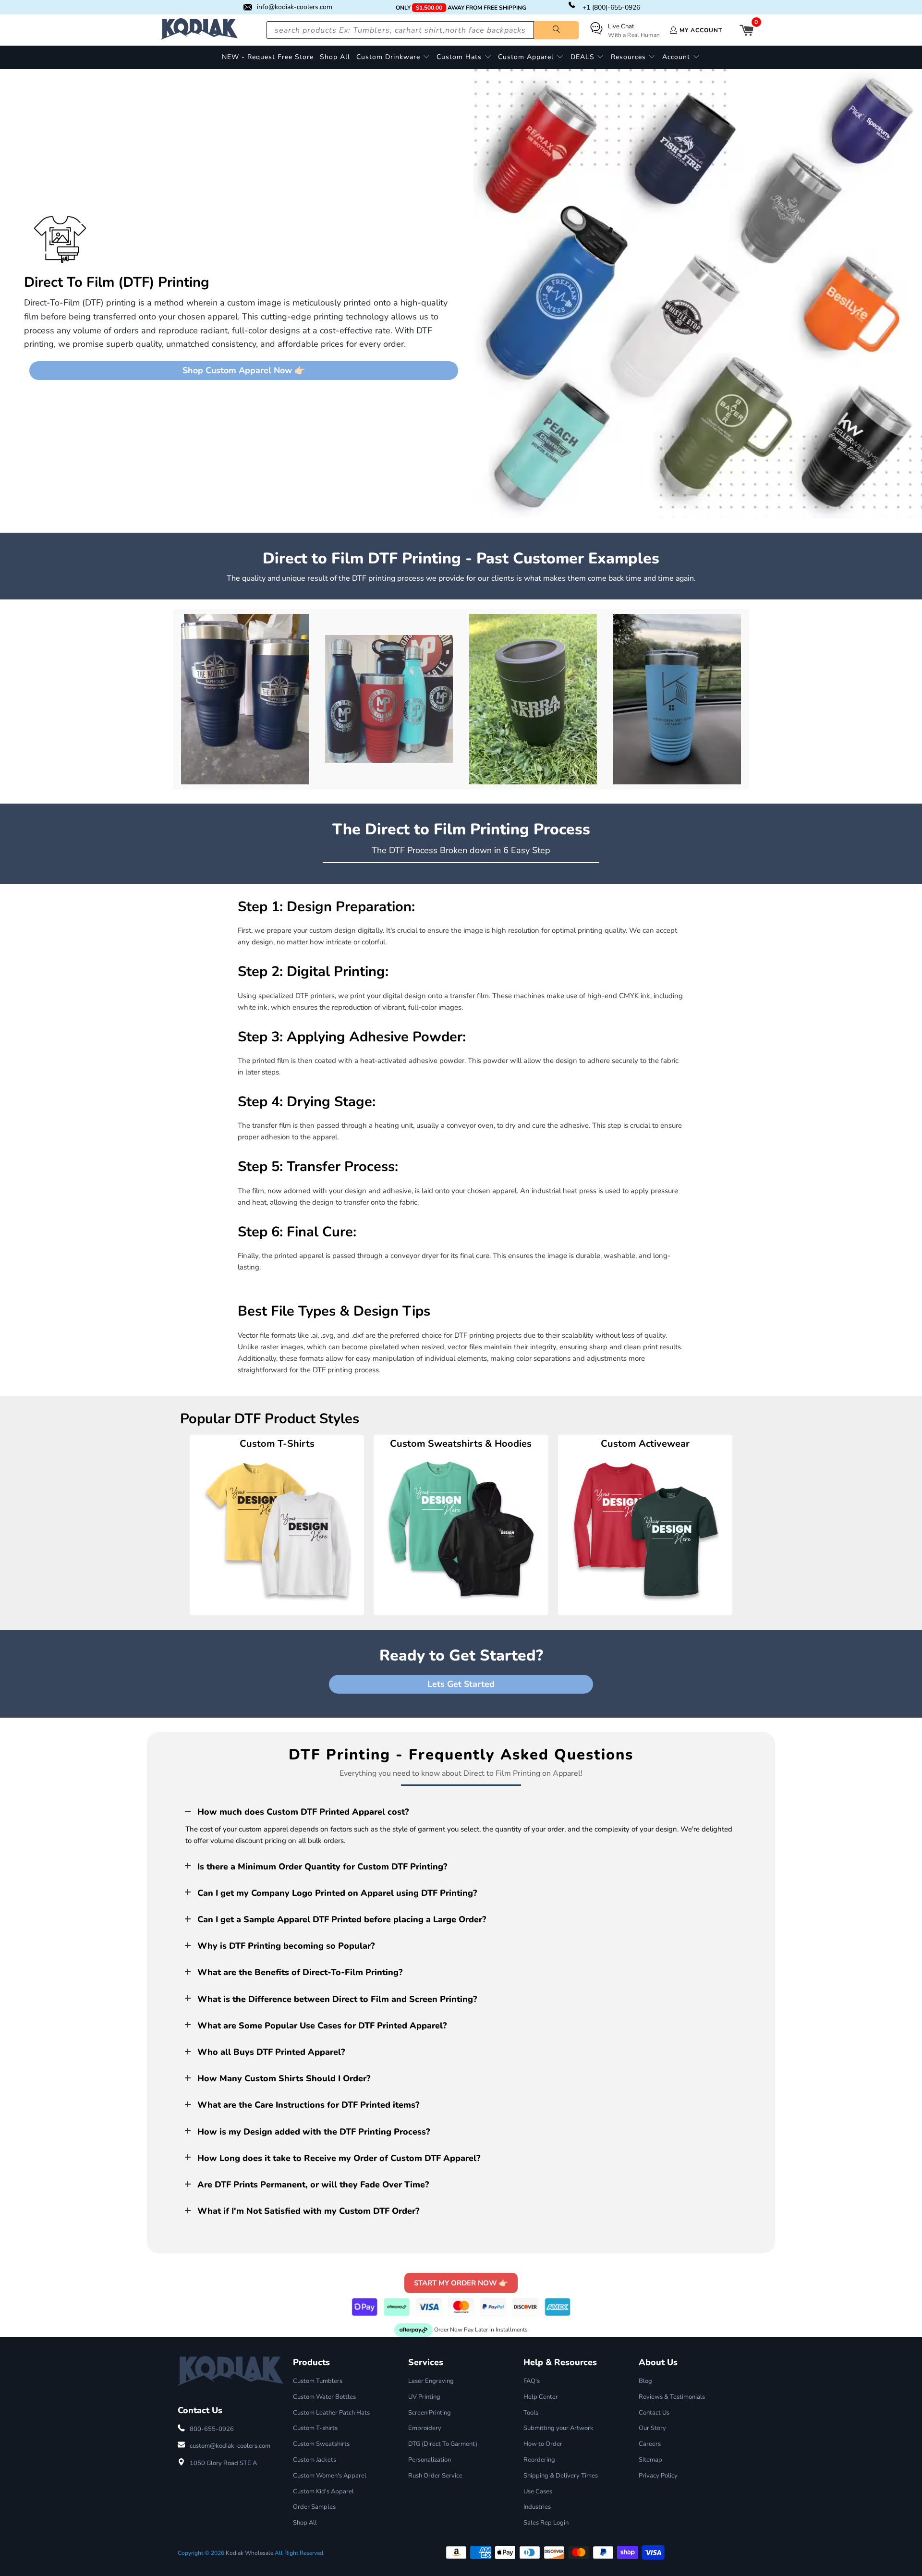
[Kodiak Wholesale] (199, 30)
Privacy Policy (658, 2476)
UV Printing (424, 2397)
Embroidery (425, 2428)
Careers (650, 2444)
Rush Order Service (435, 2476)
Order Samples (314, 2507)
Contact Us (654, 2413)
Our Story (652, 2428)
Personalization (430, 2460)
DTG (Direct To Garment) (443, 2444)
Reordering (539, 2460)
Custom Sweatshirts (321, 2444)
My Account (701, 30)
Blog (645, 2381)
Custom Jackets (315, 2460)
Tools (531, 2413)
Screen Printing (430, 2413)
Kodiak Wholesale (249, 2553)
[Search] (556, 30)
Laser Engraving (431, 2381)
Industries (537, 2507)
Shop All (305, 2523)
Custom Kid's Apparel (323, 2491)
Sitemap (650, 2460)
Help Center (541, 2397)
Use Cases (538, 2491)
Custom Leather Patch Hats (331, 2413)
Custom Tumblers (318, 2381)
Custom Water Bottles (324, 2397)
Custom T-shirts (315, 2428)
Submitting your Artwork (558, 2428)
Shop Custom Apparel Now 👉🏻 (244, 370)
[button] (393, 57)
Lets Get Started (461, 1684)
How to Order (543, 2444)
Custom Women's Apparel (330, 2476)
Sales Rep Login (546, 2523)
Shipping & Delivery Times (561, 2476)
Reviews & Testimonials (672, 2397)
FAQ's (532, 2381)
